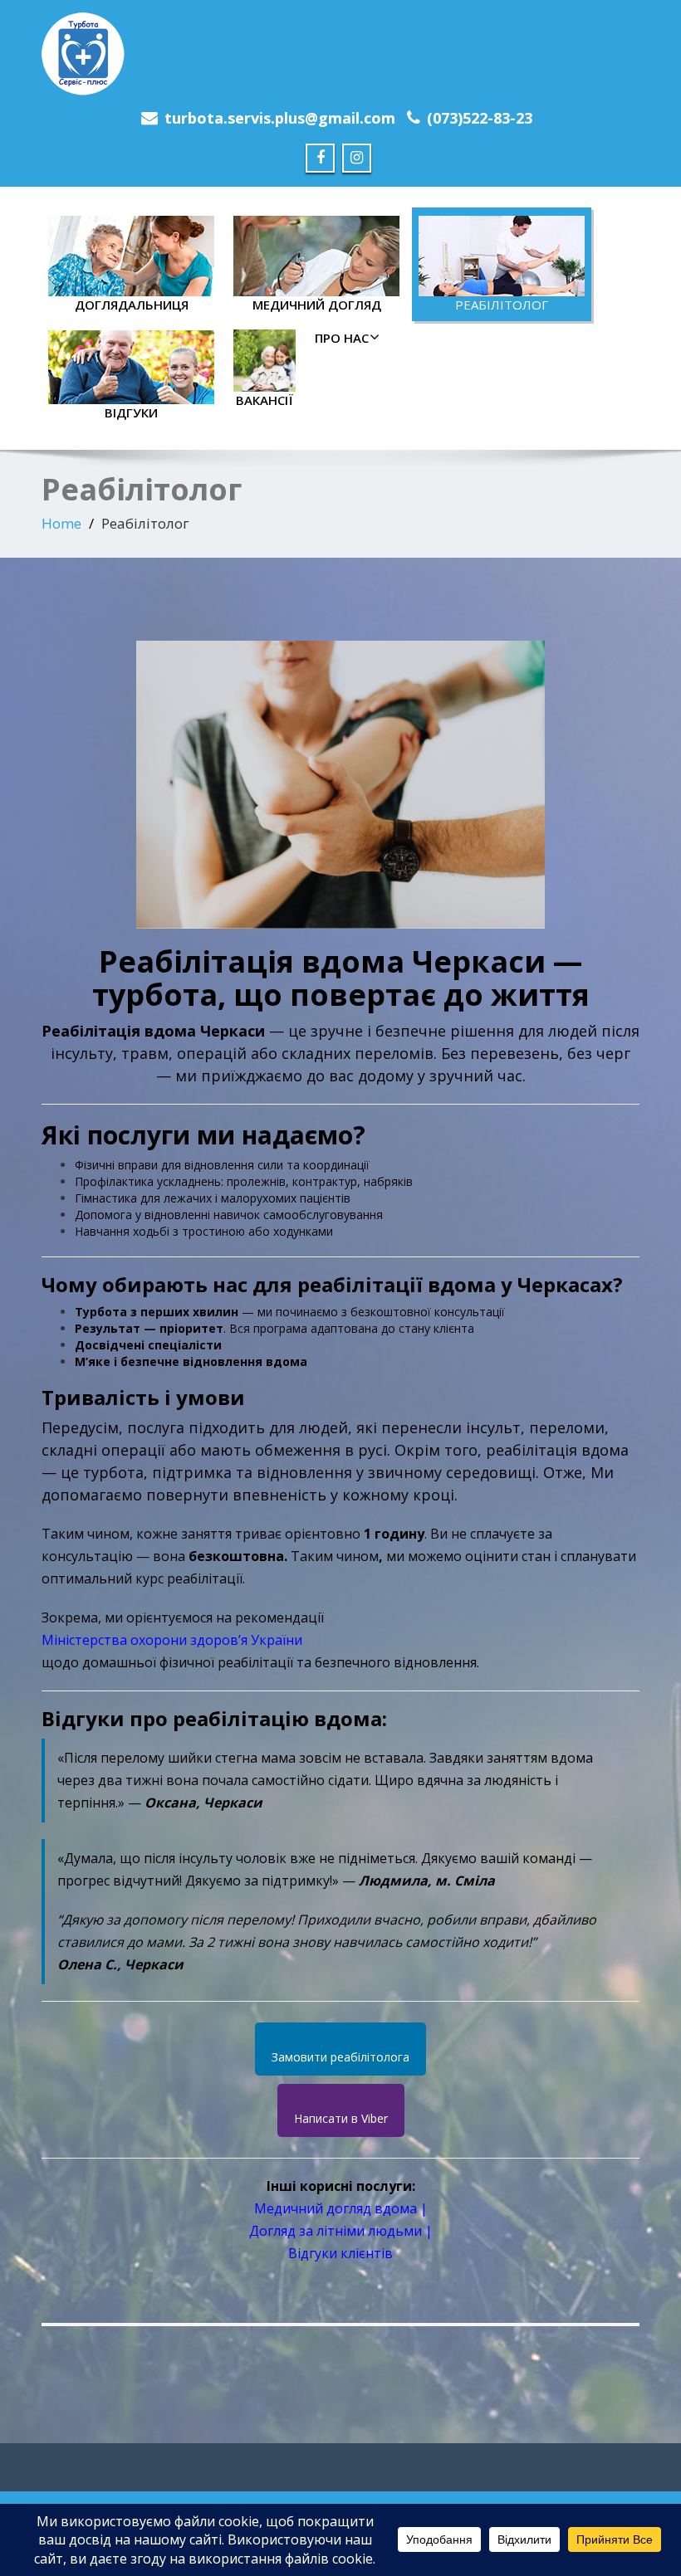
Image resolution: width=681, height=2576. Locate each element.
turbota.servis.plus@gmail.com (280, 118)
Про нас (342, 338)
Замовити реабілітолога (340, 2057)
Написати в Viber (341, 2118)
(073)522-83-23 (480, 118)
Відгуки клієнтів (340, 2253)
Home (61, 523)
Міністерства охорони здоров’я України (172, 1640)
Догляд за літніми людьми (336, 2231)
